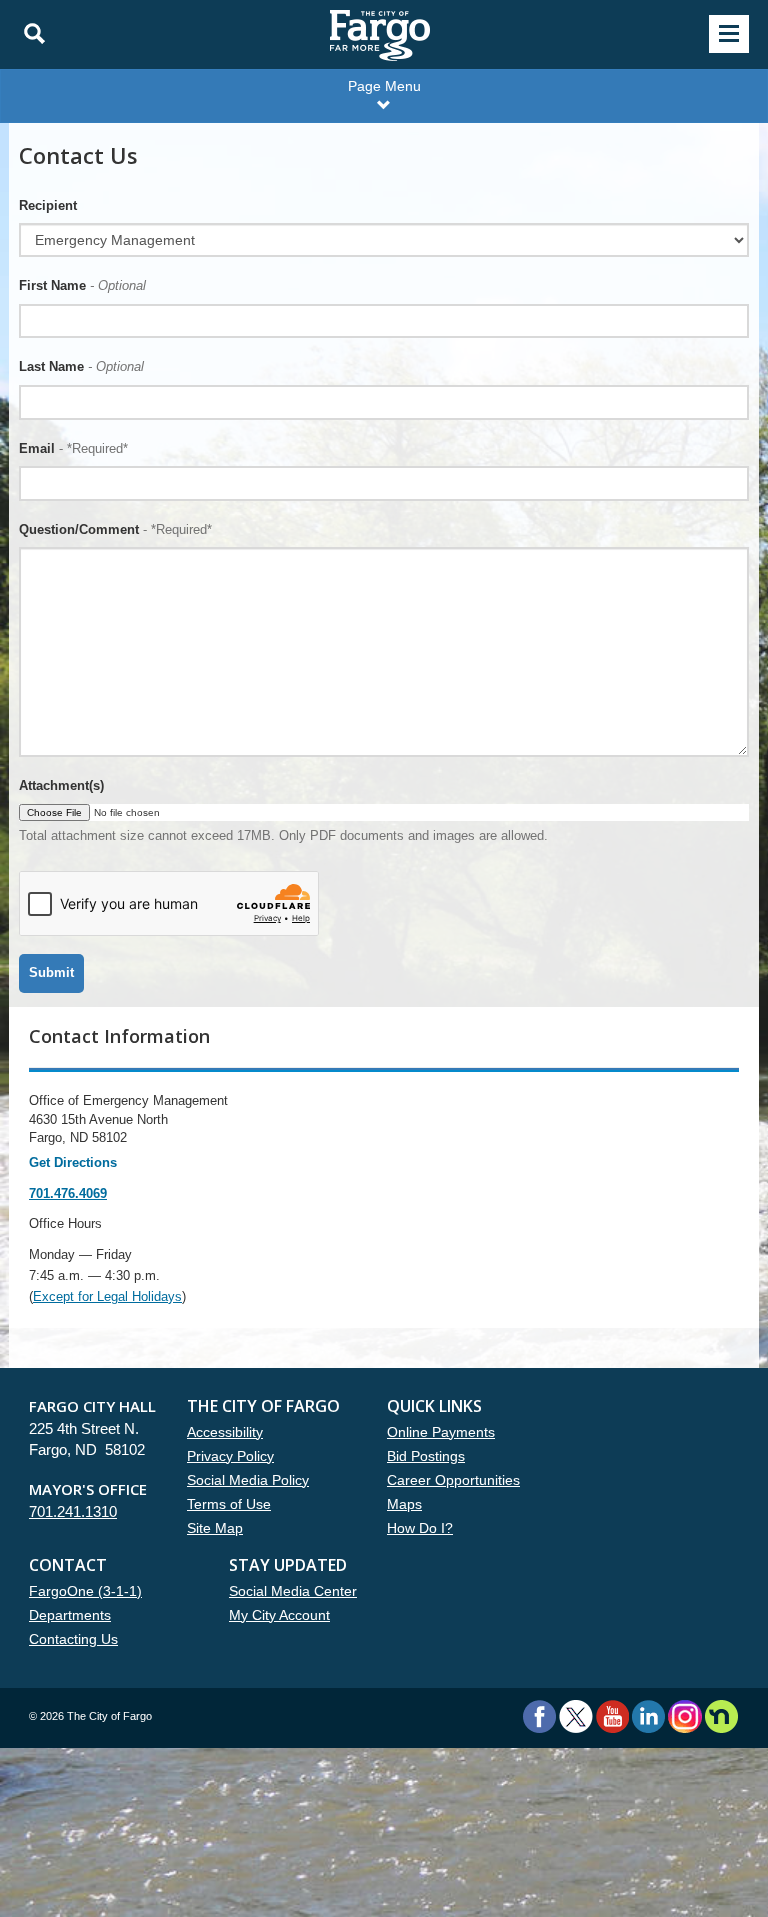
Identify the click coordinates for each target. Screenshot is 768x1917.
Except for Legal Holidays (107, 1296)
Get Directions (73, 1162)
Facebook (539, 1716)
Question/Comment (115, 529)
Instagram (684, 1716)
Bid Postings (426, 1456)
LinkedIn (648, 1716)
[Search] (29, 34)
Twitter (576, 1716)
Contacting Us (73, 1639)
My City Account (279, 1615)
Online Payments (441, 1432)
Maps (404, 1504)
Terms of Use (229, 1504)
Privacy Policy (230, 1456)
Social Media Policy (248, 1480)
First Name (82, 285)
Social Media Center (293, 1591)
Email (73, 448)
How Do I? (420, 1528)
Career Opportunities (453, 1480)
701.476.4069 (68, 1193)
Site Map (215, 1528)
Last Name (81, 366)
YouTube (612, 1716)
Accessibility (225, 1432)
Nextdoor (721, 1716)
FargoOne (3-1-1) (85, 1591)
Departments (70, 1615)
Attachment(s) (61, 785)
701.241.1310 (73, 1511)
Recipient (48, 205)
